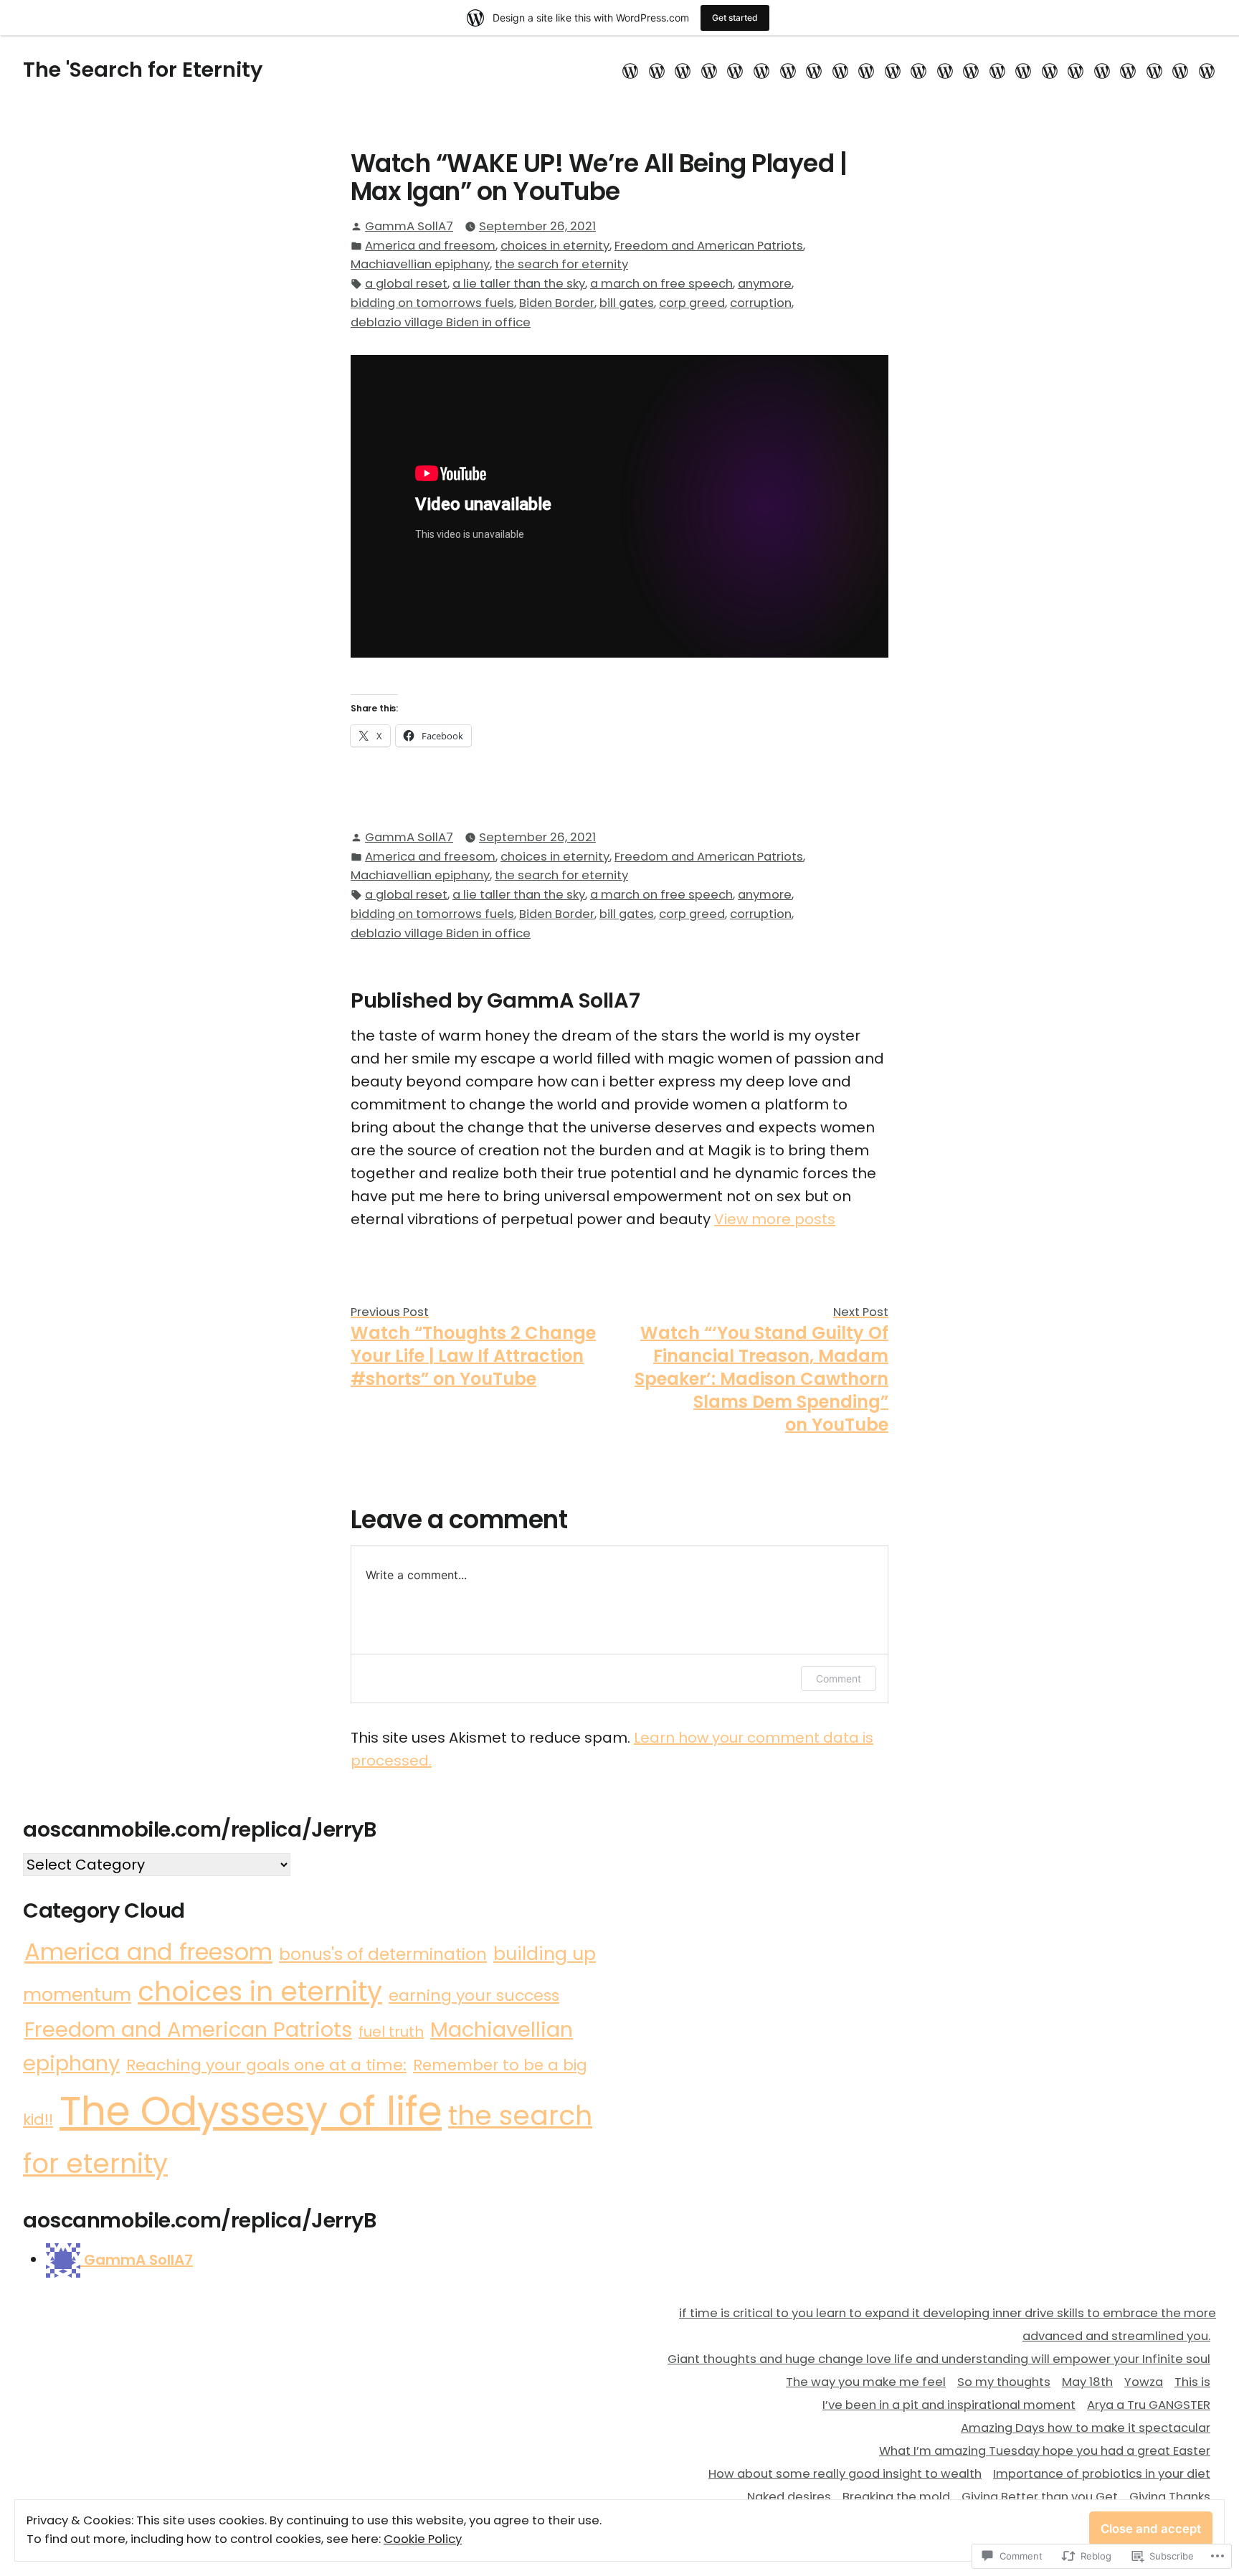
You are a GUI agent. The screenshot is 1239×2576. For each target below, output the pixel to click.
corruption (761, 303)
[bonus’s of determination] (1181, 70)
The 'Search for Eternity (143, 70)
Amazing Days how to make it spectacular (1086, 2428)
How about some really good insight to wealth (845, 2474)
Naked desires (789, 2497)
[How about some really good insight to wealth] (919, 70)
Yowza (1144, 2382)
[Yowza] (762, 70)
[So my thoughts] (709, 70)
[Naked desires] (971, 70)
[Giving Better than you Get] (1024, 70)
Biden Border (557, 303)
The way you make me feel (866, 2382)
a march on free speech (661, 284)
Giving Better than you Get (1040, 2497)
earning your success (474, 1995)
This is (1192, 2382)
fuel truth (391, 2032)
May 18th (1087, 2382)
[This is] (788, 70)
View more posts (775, 1219)
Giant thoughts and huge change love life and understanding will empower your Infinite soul (939, 2359)
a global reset (406, 284)
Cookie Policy (423, 2539)
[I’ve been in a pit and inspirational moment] (814, 70)
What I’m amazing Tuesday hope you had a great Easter (1045, 2451)
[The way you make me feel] (683, 70)
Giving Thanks (1170, 2497)
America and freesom (430, 246)
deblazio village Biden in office (441, 322)
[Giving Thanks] (1050, 70)
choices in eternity (555, 246)
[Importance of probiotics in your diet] (945, 70)
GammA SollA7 (409, 226)
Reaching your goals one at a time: (266, 2065)
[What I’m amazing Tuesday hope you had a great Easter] (892, 70)
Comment (839, 1678)
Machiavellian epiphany (420, 264)
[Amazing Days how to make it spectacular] (867, 70)
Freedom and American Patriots (709, 246)
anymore (765, 284)
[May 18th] (735, 70)
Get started (735, 18)
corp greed (692, 303)
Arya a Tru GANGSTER (1149, 2405)
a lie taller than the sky (519, 284)
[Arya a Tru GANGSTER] (840, 70)
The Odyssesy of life (251, 2111)
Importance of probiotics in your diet (1102, 2474)
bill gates (627, 303)
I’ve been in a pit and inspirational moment (949, 2405)
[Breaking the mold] (997, 70)
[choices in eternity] (1205, 70)
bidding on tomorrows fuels (432, 303)
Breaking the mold (896, 2497)
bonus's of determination (383, 1954)
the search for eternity (561, 264)
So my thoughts (1004, 2382)
